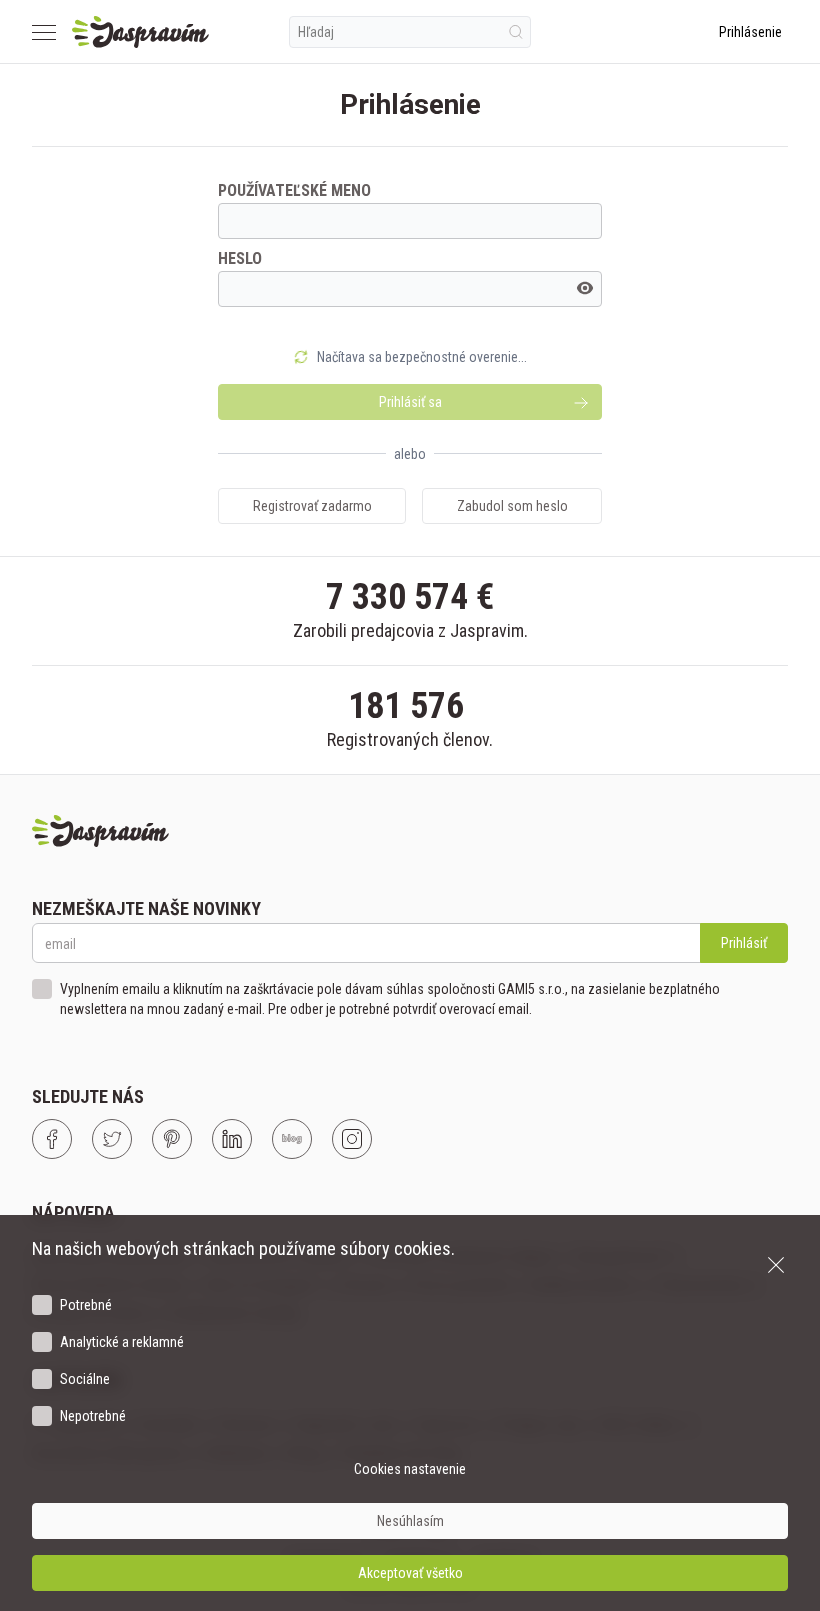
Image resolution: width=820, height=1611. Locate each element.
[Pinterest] (172, 1139)
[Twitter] (112, 1139)
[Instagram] (352, 1139)
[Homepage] (140, 32)
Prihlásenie (750, 32)
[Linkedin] (232, 1139)
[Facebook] (52, 1139)
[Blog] (292, 1139)
